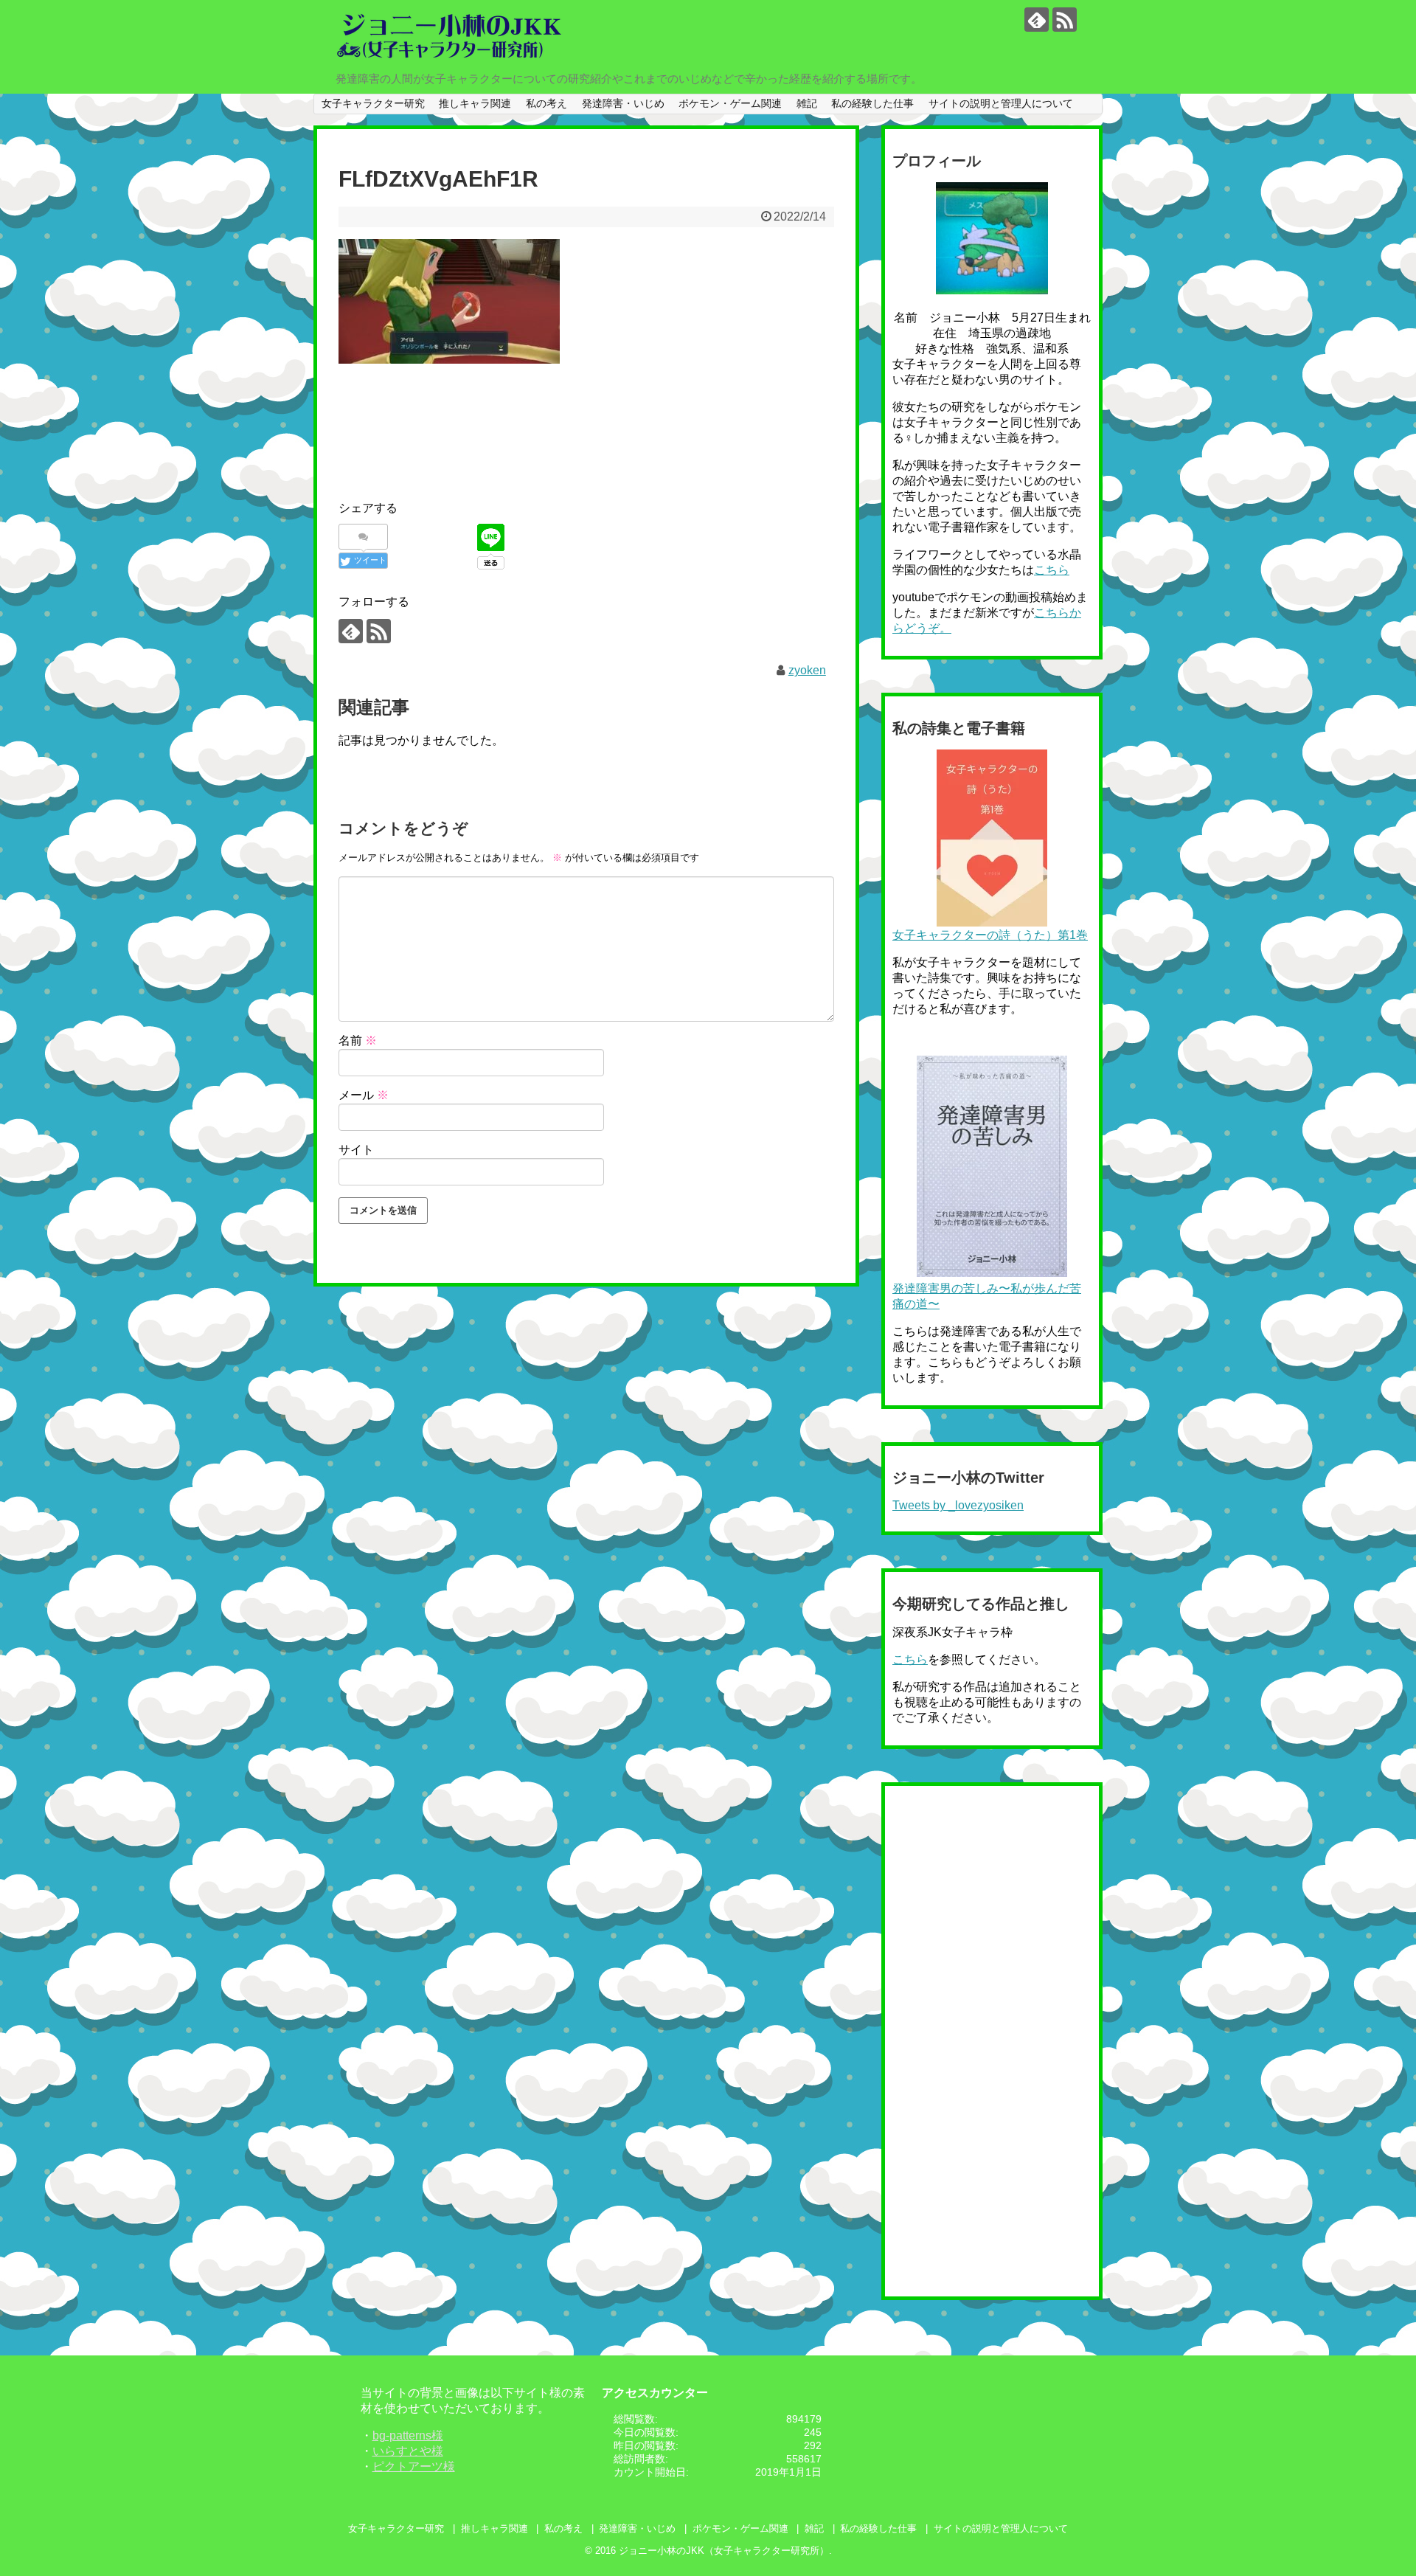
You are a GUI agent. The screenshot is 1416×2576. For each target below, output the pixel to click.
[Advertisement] (607, 415)
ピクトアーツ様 (414, 2466)
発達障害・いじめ (623, 103)
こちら (1052, 570)
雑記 (807, 103)
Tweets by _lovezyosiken (958, 1505)
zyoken (807, 670)
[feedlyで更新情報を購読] (1037, 20)
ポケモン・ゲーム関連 (730, 103)
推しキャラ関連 (475, 103)
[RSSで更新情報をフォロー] (1065, 20)
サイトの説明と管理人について (1001, 103)
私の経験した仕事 (872, 103)
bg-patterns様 (408, 2435)
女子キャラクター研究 (373, 103)
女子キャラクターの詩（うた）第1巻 (990, 935)
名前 (358, 1041)
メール (364, 1095)
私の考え (546, 103)
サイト (356, 1150)
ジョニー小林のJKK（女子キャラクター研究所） (724, 2551)
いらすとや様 (408, 2451)
